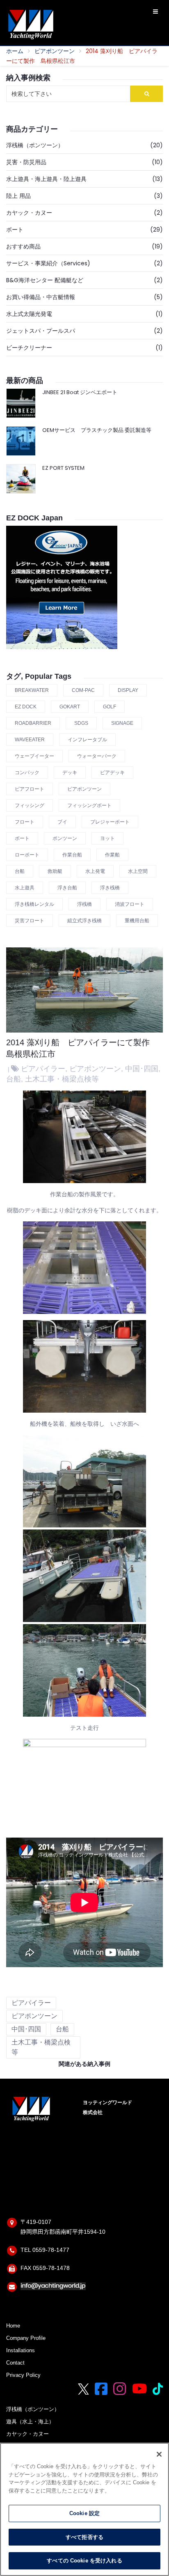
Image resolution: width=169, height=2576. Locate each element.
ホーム (15, 51)
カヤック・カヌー (29, 213)
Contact (15, 2363)
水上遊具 (25, 888)
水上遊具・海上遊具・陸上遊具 (46, 179)
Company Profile (26, 2338)
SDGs (81, 723)
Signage (122, 723)
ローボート (27, 855)
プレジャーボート (110, 822)
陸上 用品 (18, 196)
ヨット (107, 838)
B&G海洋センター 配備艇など (45, 280)
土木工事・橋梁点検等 (62, 1079)
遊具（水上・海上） (30, 2422)
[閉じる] (159, 2454)
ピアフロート (30, 789)
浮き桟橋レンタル (34, 904)
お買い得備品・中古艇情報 (41, 297)
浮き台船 (67, 888)
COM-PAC (83, 690)
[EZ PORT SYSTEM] (21, 479)
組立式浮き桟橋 (84, 921)
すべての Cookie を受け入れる (84, 2561)
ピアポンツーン (55, 51)
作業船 (112, 855)
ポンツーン (65, 838)
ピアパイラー (43, 1069)
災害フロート (30, 921)
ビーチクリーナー (29, 348)
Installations (21, 2351)
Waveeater (30, 740)
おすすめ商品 (23, 246)
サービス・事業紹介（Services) (48, 263)
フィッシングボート (89, 805)
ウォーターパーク (97, 756)
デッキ (70, 773)
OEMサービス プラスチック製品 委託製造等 (97, 430)
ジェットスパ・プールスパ (41, 331)
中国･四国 (142, 1069)
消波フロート (130, 904)
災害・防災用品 (26, 162)
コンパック (27, 773)
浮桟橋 (84, 904)
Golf (110, 707)
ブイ (62, 822)
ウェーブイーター (34, 756)
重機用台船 (137, 921)
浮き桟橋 (110, 888)
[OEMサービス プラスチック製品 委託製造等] (21, 441)
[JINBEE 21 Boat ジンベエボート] (21, 403)
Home (13, 2326)
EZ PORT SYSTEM (63, 468)
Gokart (70, 707)
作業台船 (72, 855)
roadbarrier (33, 723)
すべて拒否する (84, 2537)
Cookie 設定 (84, 2513)
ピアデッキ (112, 773)
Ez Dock (26, 707)
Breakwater (32, 690)
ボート (15, 230)
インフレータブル (87, 740)
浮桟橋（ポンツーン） (35, 145)
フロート (25, 822)
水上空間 (138, 871)
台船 (20, 871)
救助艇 (55, 871)
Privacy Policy (23, 2375)
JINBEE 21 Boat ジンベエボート (80, 392)
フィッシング (30, 805)
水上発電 (95, 871)
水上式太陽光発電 (29, 314)
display (128, 690)
